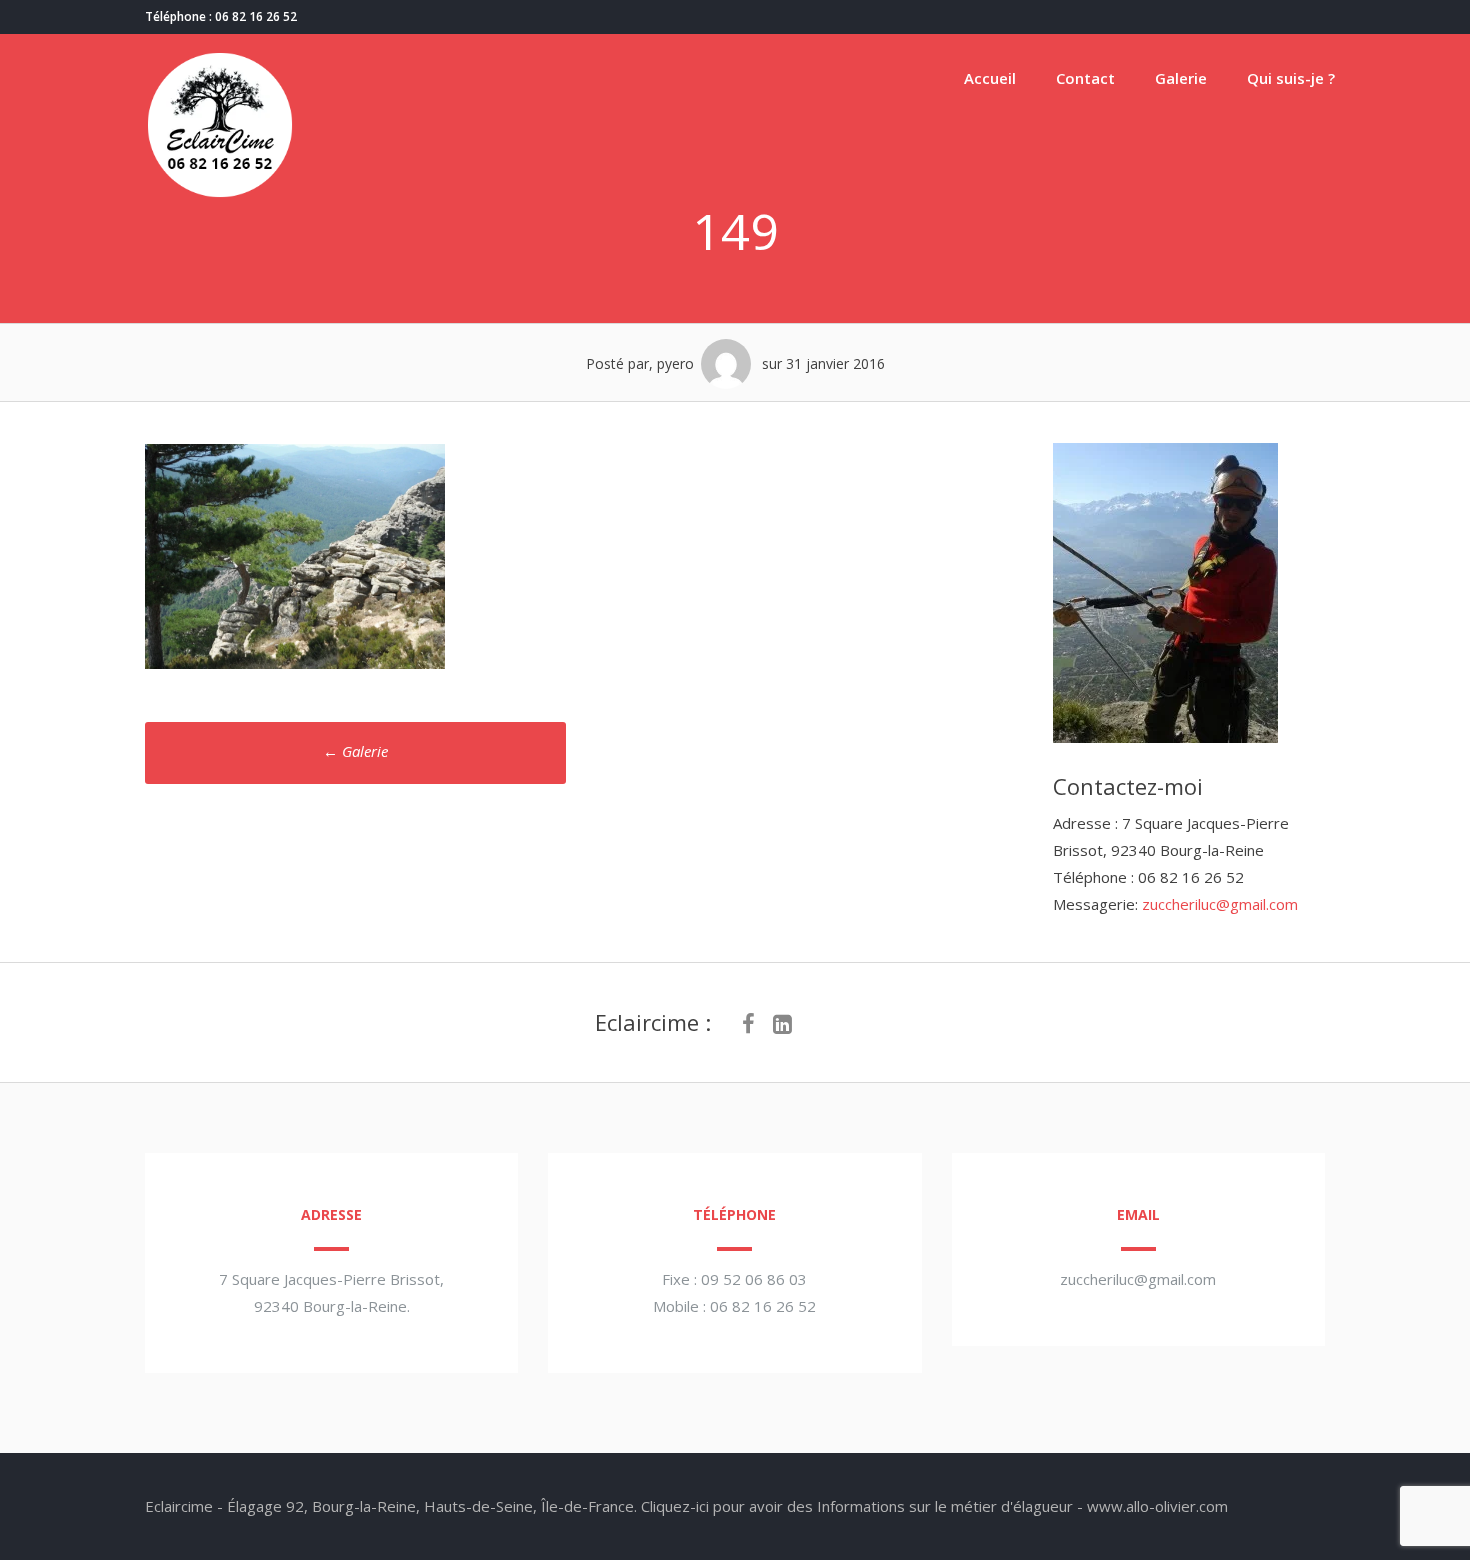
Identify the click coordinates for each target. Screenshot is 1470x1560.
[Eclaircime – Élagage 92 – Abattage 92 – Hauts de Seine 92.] (220, 194)
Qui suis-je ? (1291, 78)
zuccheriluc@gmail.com (1220, 904)
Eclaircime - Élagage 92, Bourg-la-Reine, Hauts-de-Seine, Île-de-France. (391, 1506)
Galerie (1181, 78)
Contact (1085, 78)
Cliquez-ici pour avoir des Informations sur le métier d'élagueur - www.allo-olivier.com (934, 1506)
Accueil (990, 78)
